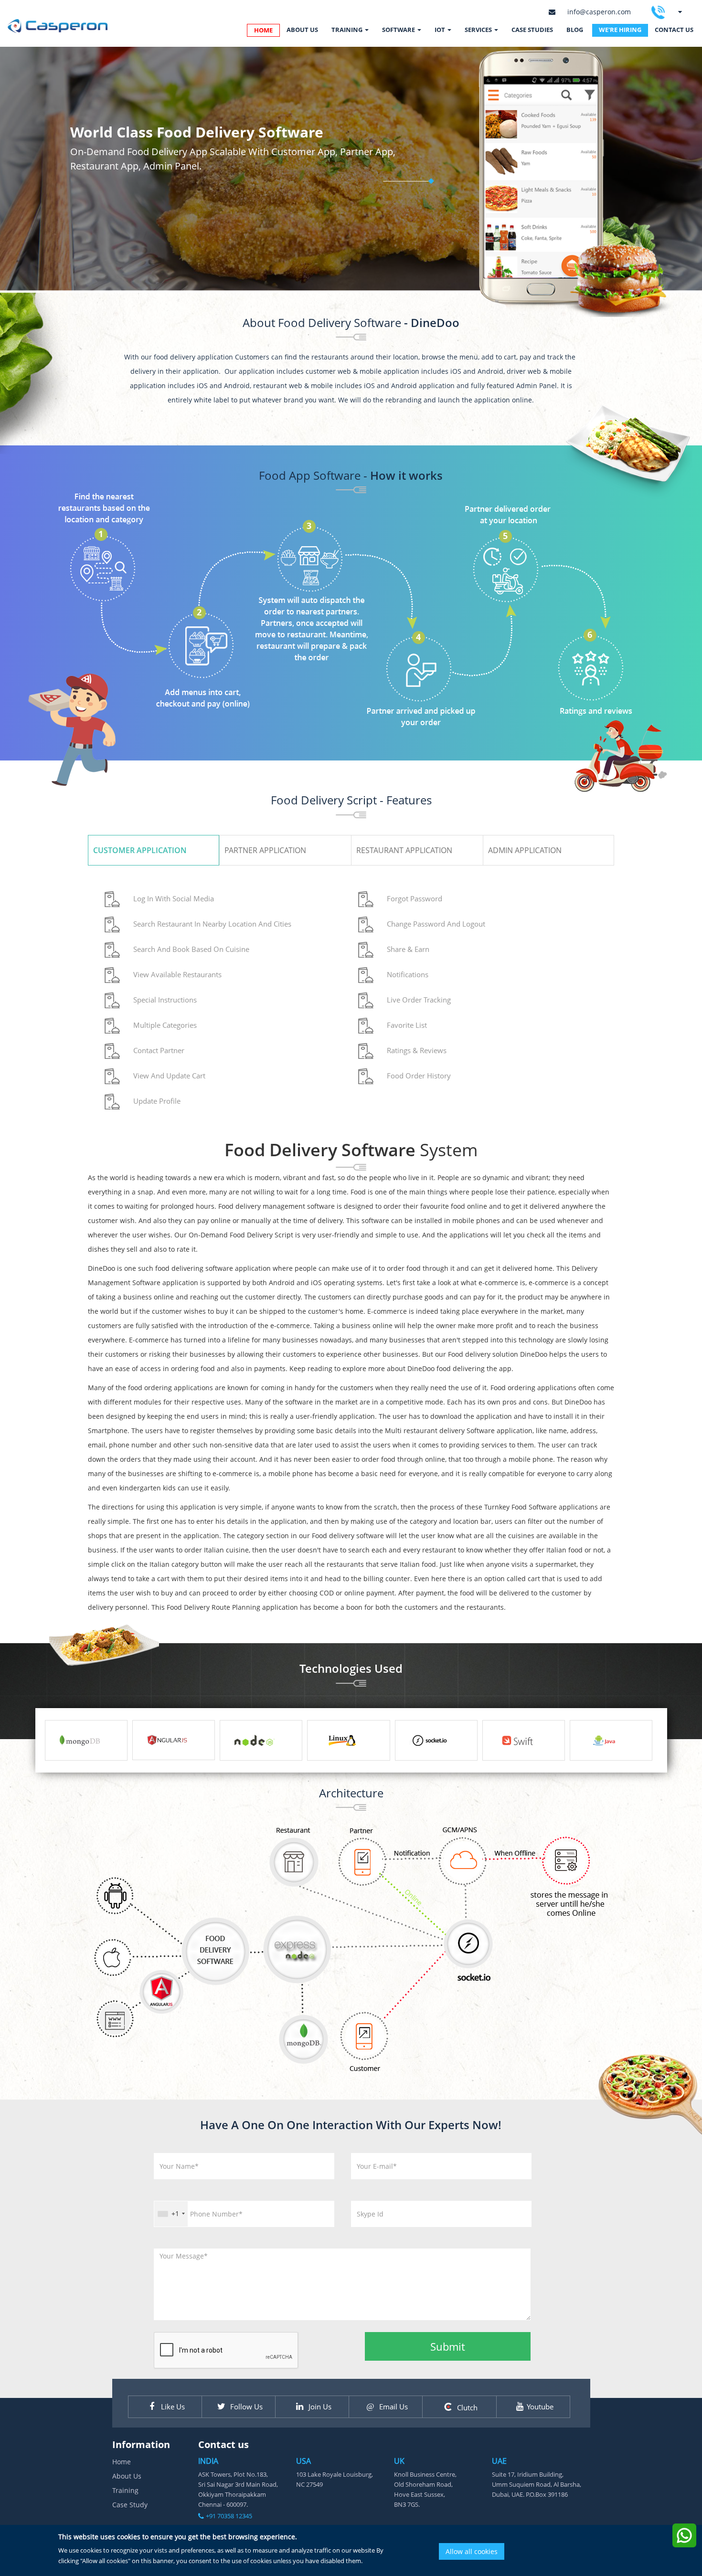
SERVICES (479, 30)
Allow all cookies (472, 2551)
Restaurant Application (404, 850)
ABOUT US (302, 30)
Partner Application (265, 850)
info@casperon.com (599, 12)
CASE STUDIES (532, 30)
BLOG (575, 30)
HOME (263, 30)
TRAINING (348, 30)
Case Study (130, 2505)
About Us (127, 2476)
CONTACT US (674, 30)
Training (125, 2490)
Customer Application (140, 850)
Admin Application (525, 850)
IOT (441, 30)
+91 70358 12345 (229, 2516)
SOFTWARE (399, 30)
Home (122, 2462)
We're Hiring (620, 30)
